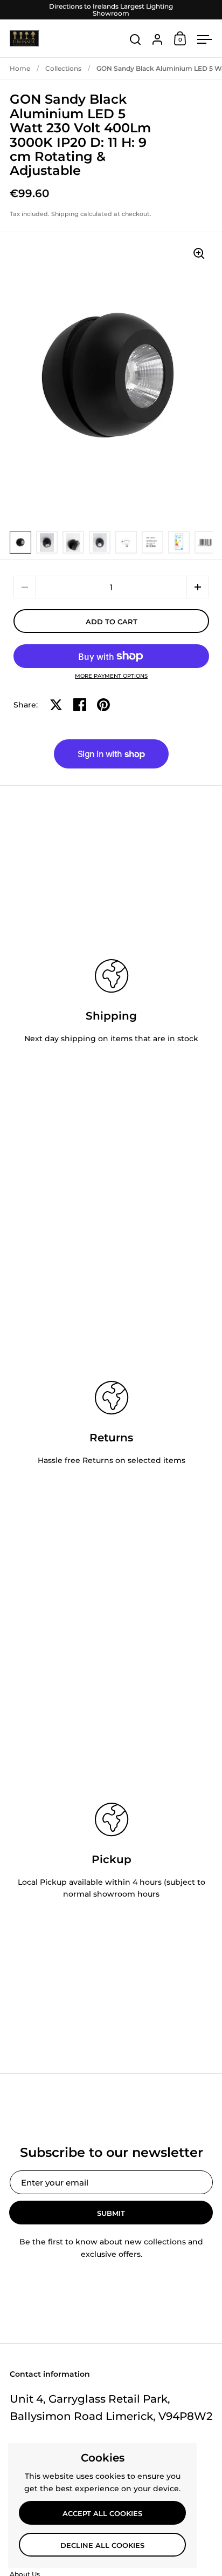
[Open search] (136, 40)
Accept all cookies (102, 2513)
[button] (198, 587)
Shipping (65, 214)
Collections (63, 68)
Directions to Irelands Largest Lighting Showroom (111, 10)
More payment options (111, 676)
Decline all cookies (102, 2545)
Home (20, 68)
